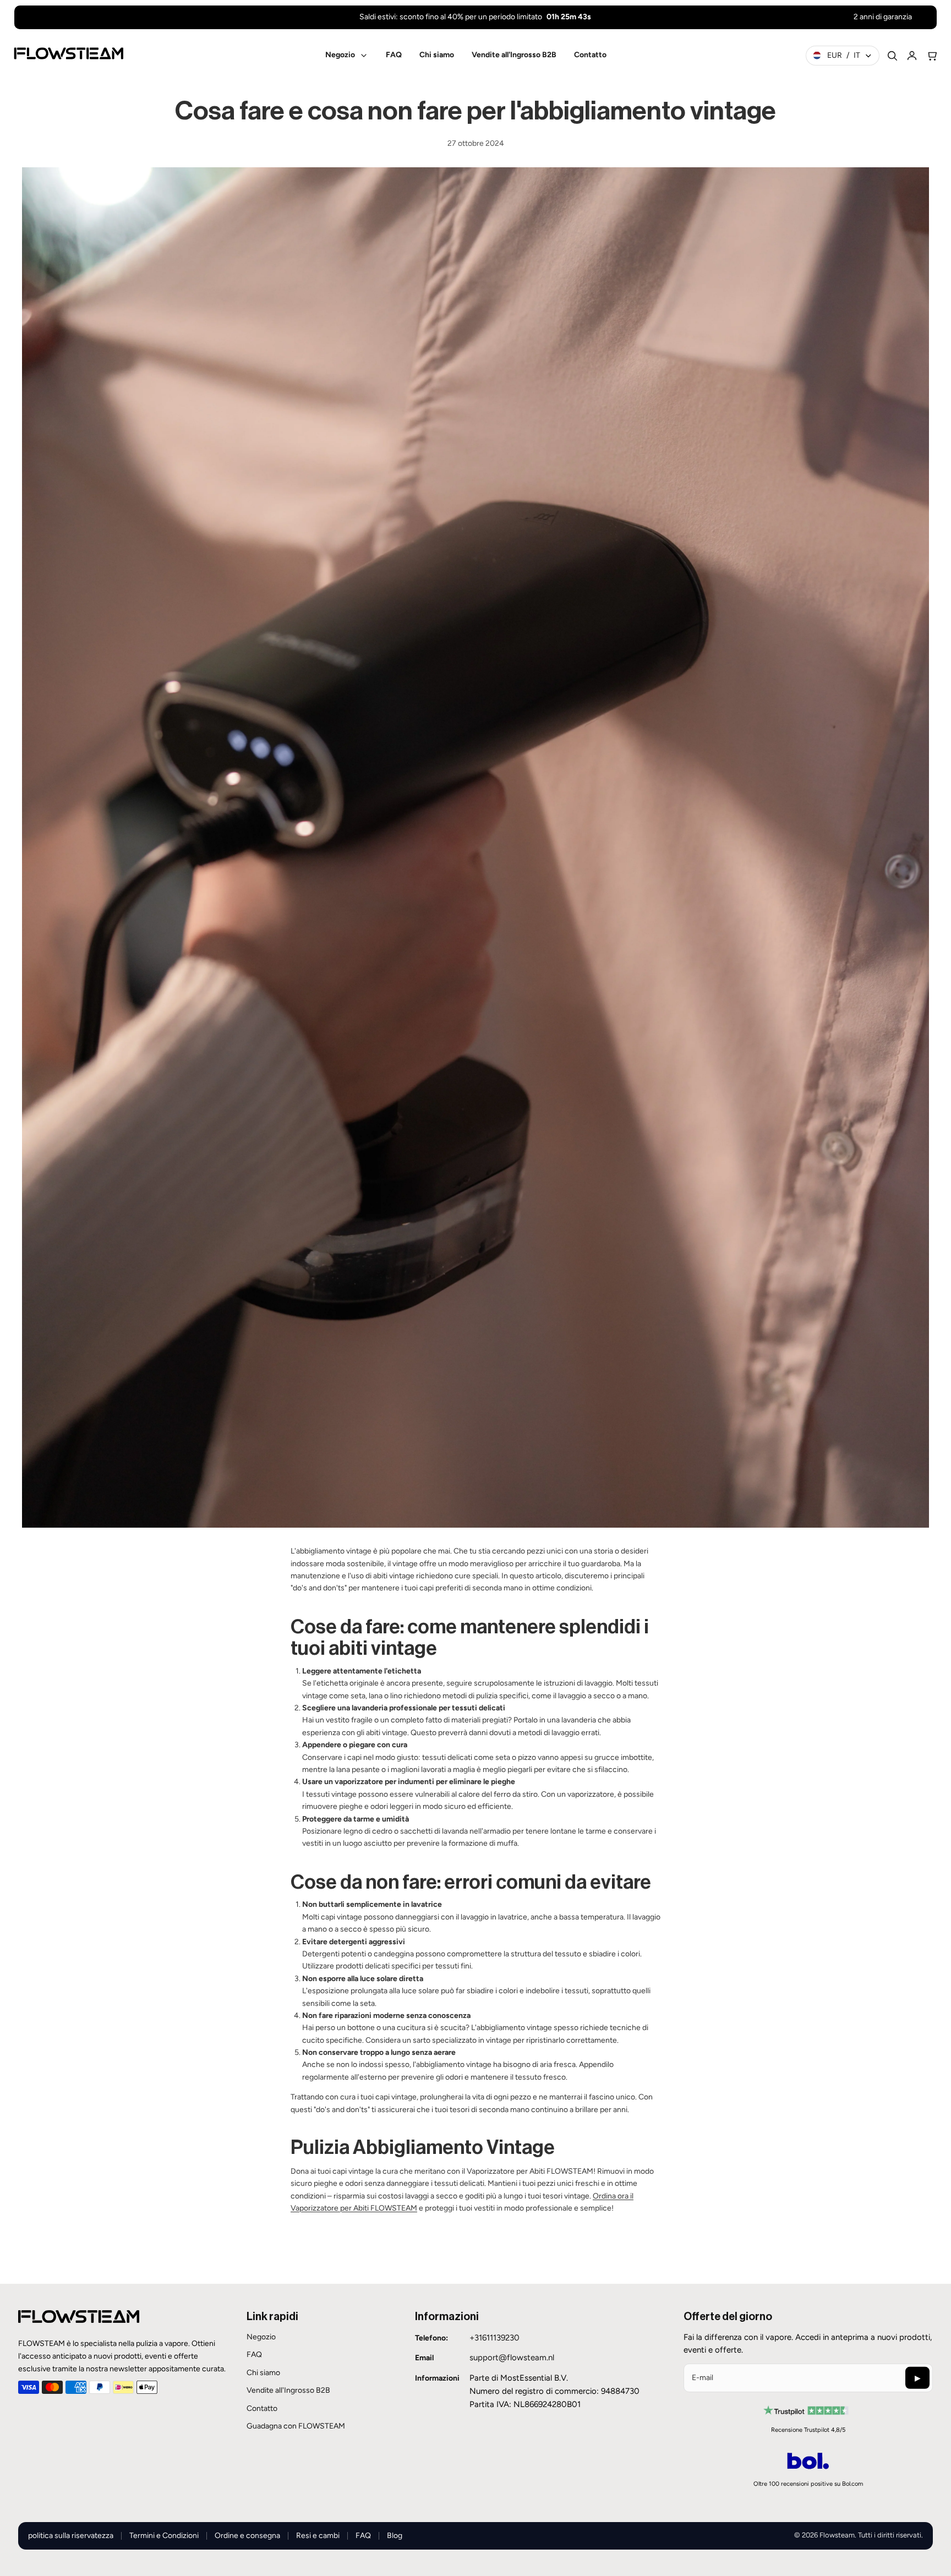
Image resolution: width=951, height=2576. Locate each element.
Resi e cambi (318, 2536)
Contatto (262, 2408)
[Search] (892, 56)
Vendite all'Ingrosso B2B (288, 2390)
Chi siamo (263, 2373)
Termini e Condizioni (164, 2536)
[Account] (912, 56)
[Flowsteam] (69, 53)
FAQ (254, 2355)
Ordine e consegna (247, 2536)
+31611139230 (494, 2338)
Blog (395, 2536)
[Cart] (932, 56)
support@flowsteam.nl (512, 2358)
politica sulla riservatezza (71, 2536)
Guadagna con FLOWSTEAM (296, 2426)
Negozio (261, 2337)
